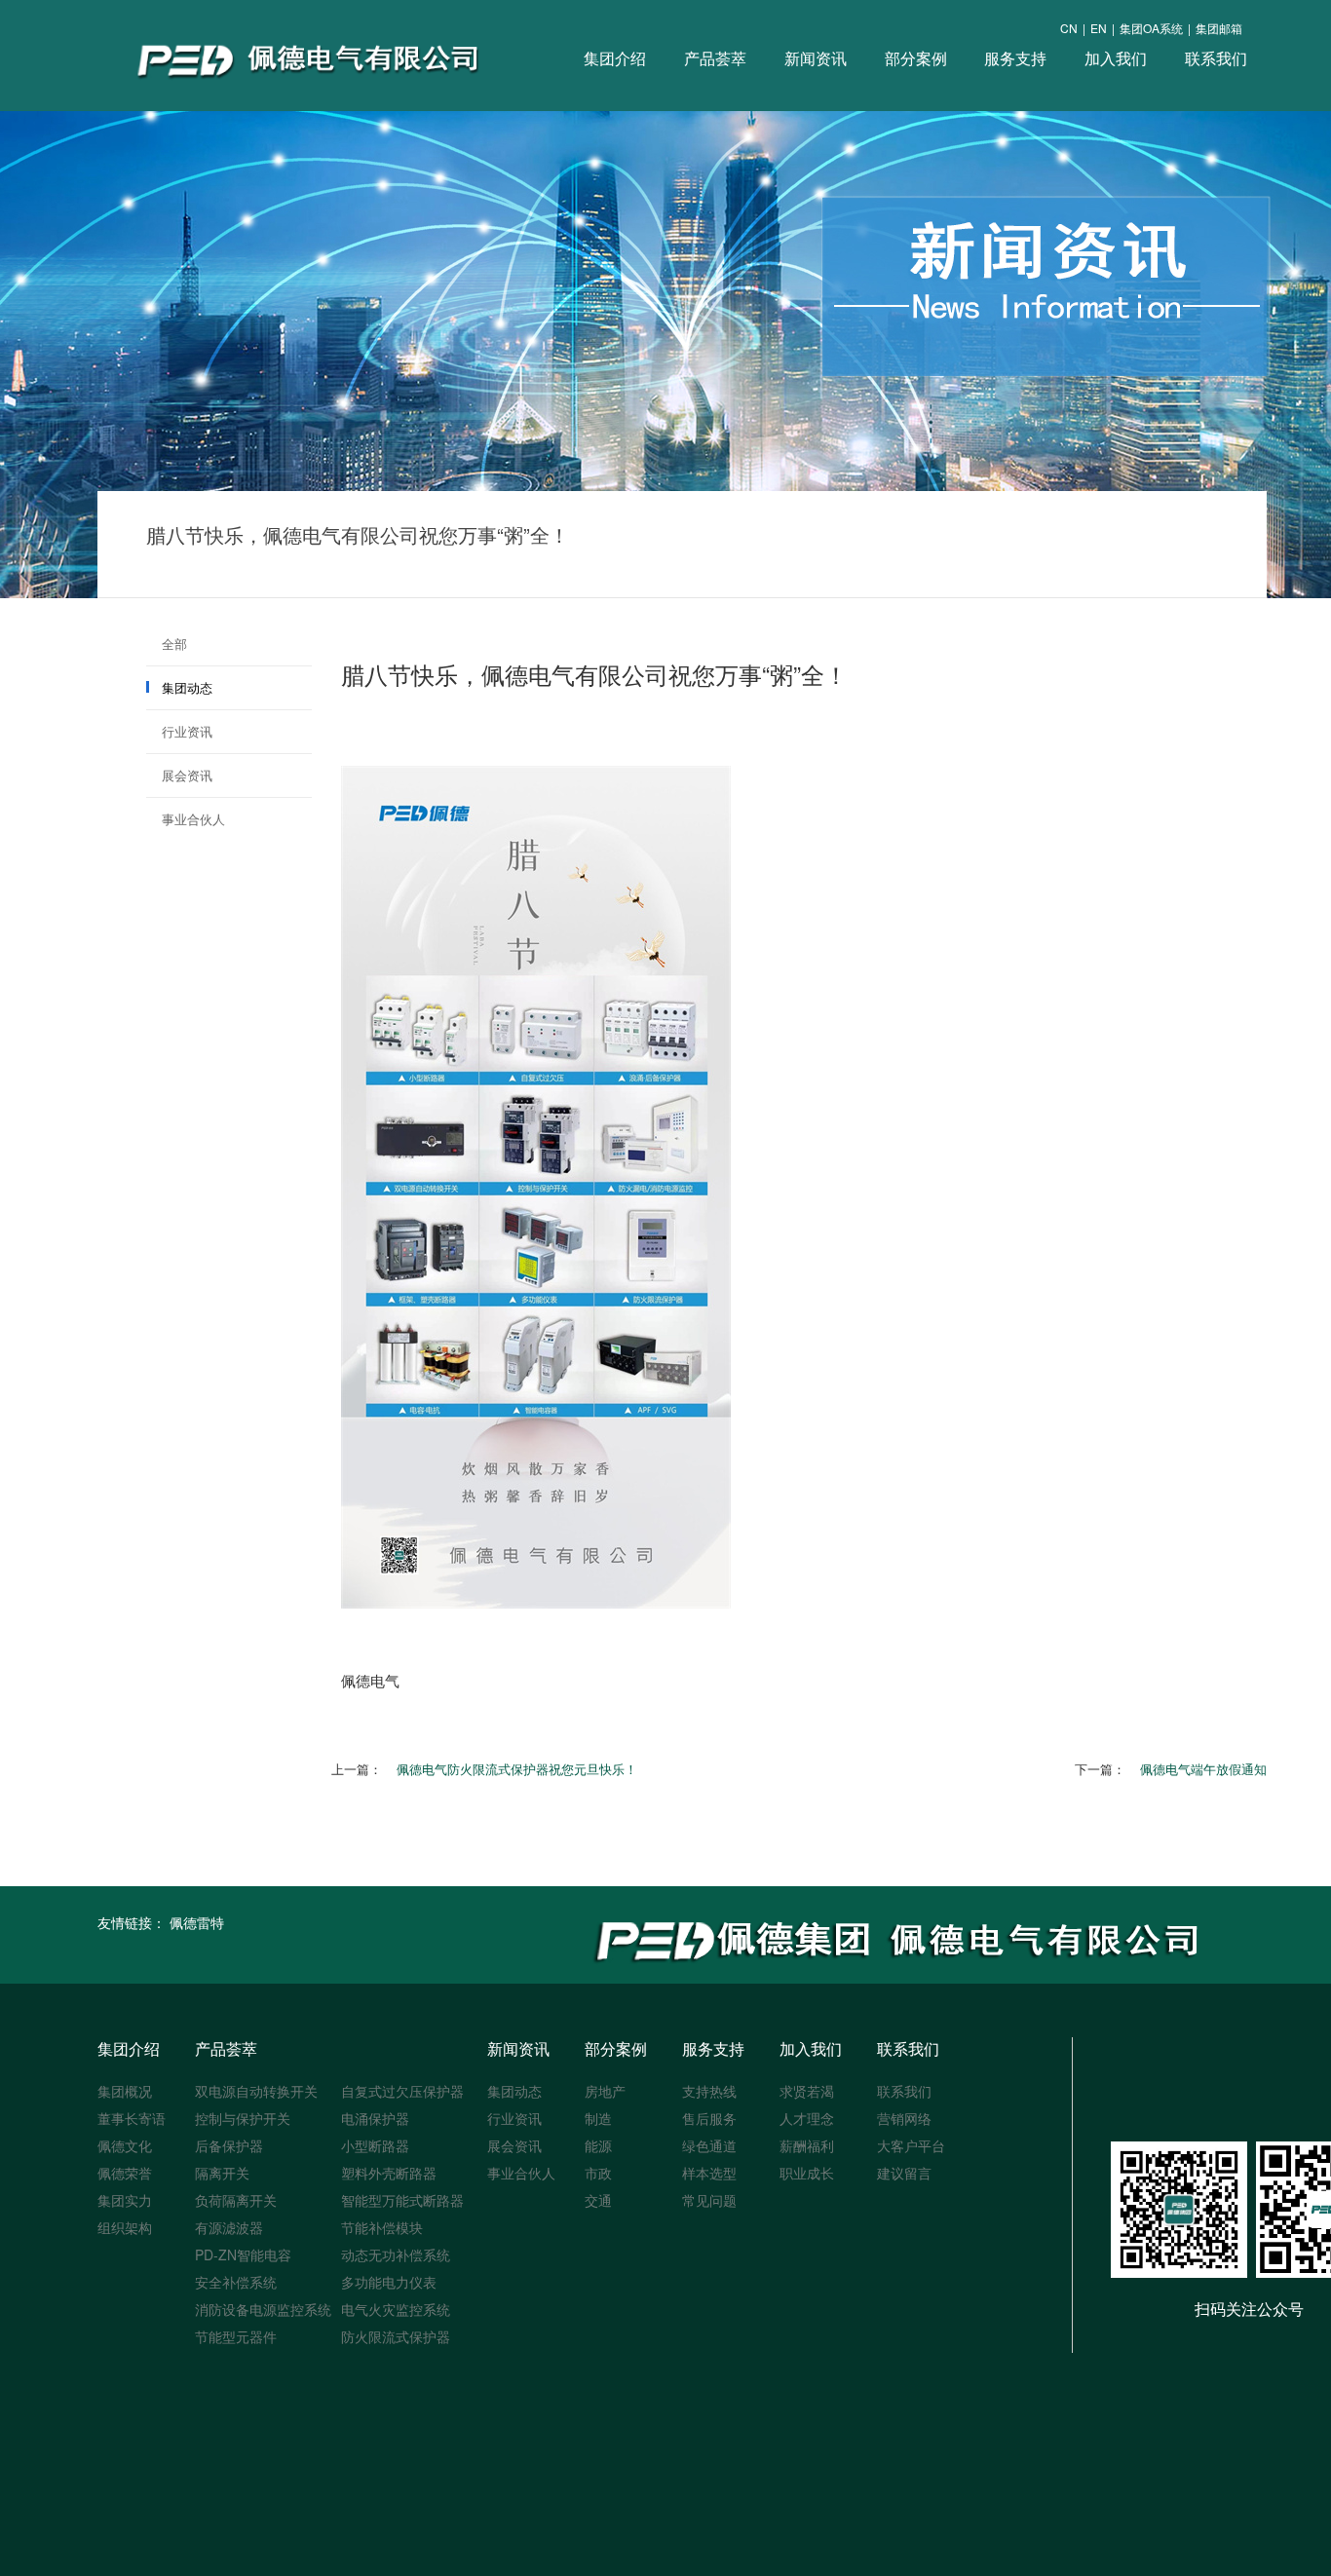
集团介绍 (615, 58)
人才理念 (807, 2118)
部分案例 (916, 58)
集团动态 (187, 687)
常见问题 (709, 2200)
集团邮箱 (1219, 28)
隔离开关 (222, 2173)
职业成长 (807, 2173)
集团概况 (125, 2091)
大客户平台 (911, 2145)
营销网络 (904, 2118)
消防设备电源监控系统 (263, 2309)
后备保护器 (229, 2145)
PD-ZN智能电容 (243, 2254)
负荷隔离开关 (236, 2200)
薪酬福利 (807, 2145)
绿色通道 (709, 2145)
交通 (598, 2200)
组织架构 (125, 2227)
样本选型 (709, 2173)
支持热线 (709, 2091)
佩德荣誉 (125, 2173)
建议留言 (904, 2173)
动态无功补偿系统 (396, 2254)
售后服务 (709, 2118)
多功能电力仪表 (389, 2282)
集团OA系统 (1151, 28)
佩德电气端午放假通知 (1203, 1769)
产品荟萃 (715, 58)
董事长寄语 (132, 2118)
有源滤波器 (229, 2227)
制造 (598, 2118)
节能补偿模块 (382, 2227)
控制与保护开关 (243, 2118)
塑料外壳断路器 (389, 2173)
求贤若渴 (807, 2091)
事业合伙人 (193, 819)
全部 (174, 644)
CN (1069, 28)
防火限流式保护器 (396, 2336)
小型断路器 (375, 2145)
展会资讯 (187, 775)
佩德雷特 (197, 1922)
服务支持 (1015, 58)
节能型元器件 (236, 2336)
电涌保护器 (375, 2118)
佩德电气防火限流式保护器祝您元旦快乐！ (517, 1769)
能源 (598, 2145)
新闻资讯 (816, 58)
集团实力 (125, 2200)
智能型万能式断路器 (402, 2200)
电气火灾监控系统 (396, 2309)
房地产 (605, 2091)
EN (1099, 28)
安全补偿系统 (236, 2282)
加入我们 (1116, 58)
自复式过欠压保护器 (402, 2091)
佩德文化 (125, 2145)
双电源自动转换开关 (256, 2091)
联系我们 (1216, 58)
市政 (598, 2173)
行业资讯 (187, 731)
